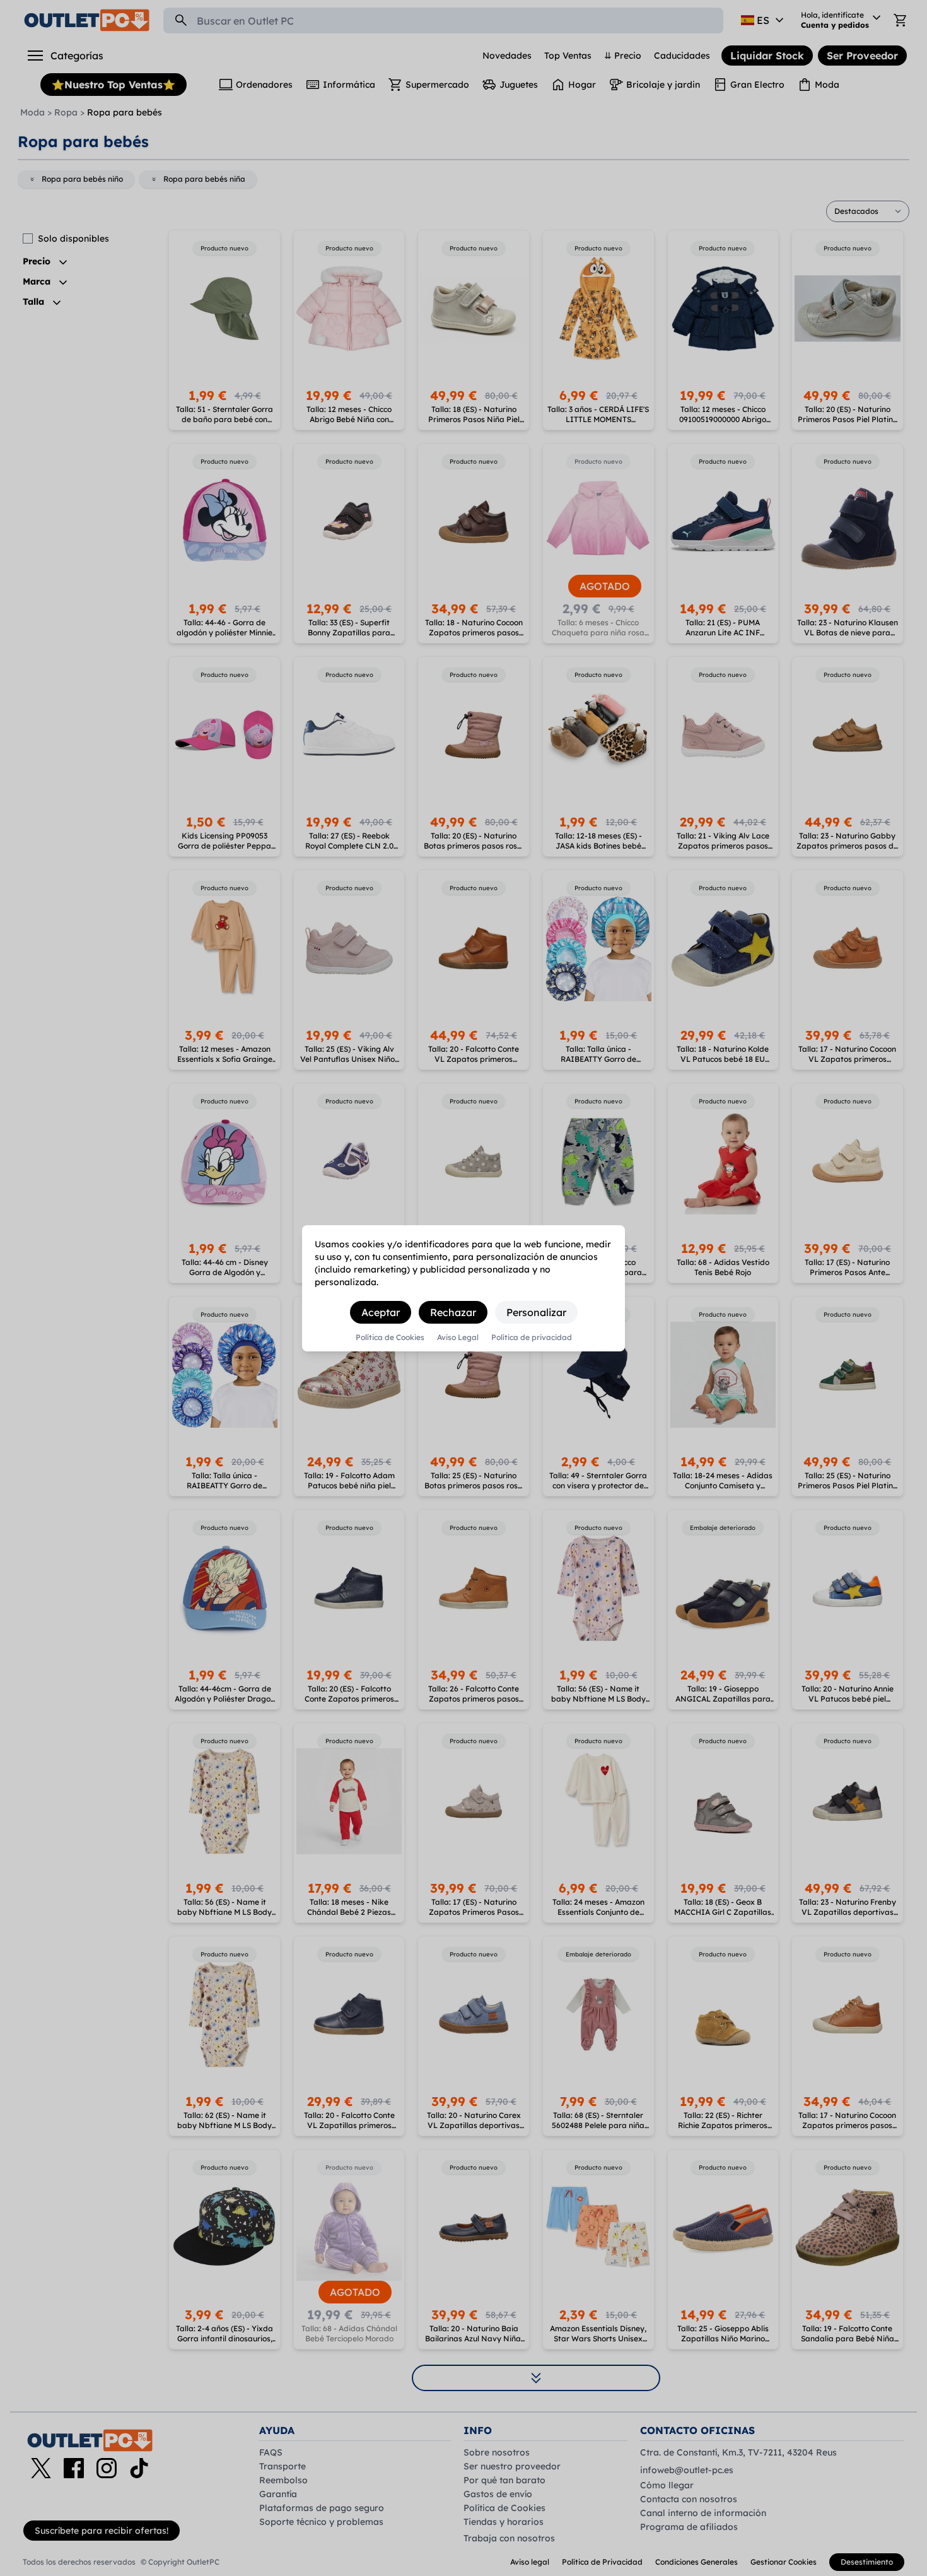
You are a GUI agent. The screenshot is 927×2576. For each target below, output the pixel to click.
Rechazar (453, 1312)
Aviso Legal (458, 1338)
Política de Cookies (390, 1338)
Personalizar (536, 1312)
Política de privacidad (532, 1338)
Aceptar (381, 1312)
